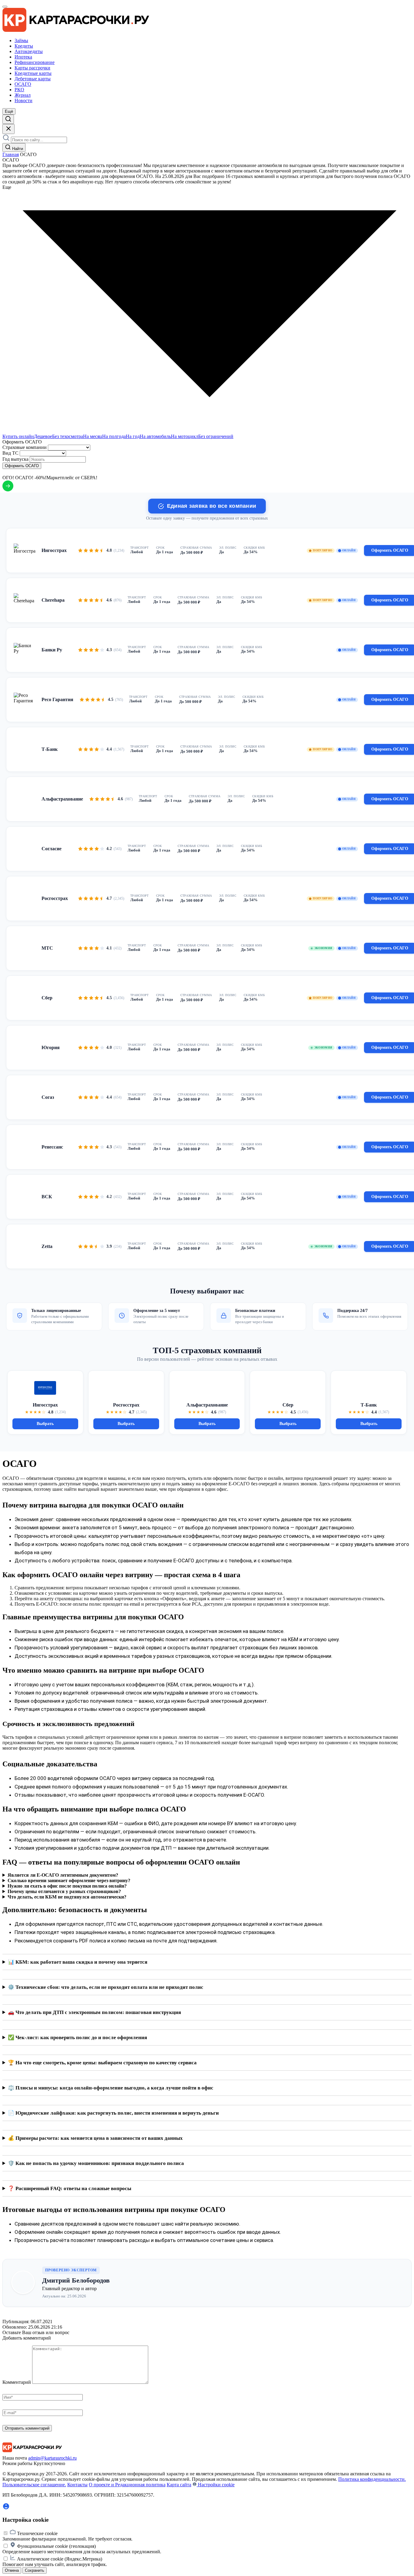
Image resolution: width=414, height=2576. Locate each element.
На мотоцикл (185, 436)
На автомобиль (155, 436)
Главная (11, 154)
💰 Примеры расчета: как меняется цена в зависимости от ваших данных (95, 2138)
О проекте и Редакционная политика (127, 2485)
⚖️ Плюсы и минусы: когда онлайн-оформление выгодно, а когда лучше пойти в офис (111, 2088)
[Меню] (5, 7)
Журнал (23, 95)
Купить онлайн (18, 436)
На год (133, 436)
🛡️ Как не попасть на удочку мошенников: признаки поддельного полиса (96, 2163)
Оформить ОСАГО (22, 466)
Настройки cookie (216, 2485)
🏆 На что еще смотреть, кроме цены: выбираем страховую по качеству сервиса (102, 2063)
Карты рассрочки (32, 68)
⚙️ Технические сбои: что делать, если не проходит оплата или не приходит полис (106, 1987)
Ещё (9, 111)
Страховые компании (25, 447)
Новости (23, 100)
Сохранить (35, 2570)
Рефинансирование (35, 62)
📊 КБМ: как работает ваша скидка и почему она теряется (78, 1962)
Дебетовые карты (33, 79)
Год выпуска (15, 459)
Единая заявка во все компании (212, 506)
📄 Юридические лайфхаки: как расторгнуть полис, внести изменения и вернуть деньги (113, 2113)
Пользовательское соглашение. (34, 2485)
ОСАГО (23, 84)
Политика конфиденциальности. (372, 2479)
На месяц (93, 436)
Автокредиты (29, 51)
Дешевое (43, 436)
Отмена (12, 2570)
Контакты (77, 2485)
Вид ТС (10, 453)
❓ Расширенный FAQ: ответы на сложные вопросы (70, 2188)
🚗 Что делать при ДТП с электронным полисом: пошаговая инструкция (94, 2012)
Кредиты (24, 46)
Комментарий (17, 2382)
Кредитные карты (33, 73)
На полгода (114, 436)
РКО (19, 90)
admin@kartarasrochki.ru (52, 2458)
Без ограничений (216, 436)
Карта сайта (179, 2485)
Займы (21, 40)
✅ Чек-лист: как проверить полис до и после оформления (77, 2037)
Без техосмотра (68, 436)
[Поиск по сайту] (8, 119)
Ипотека (23, 57)
